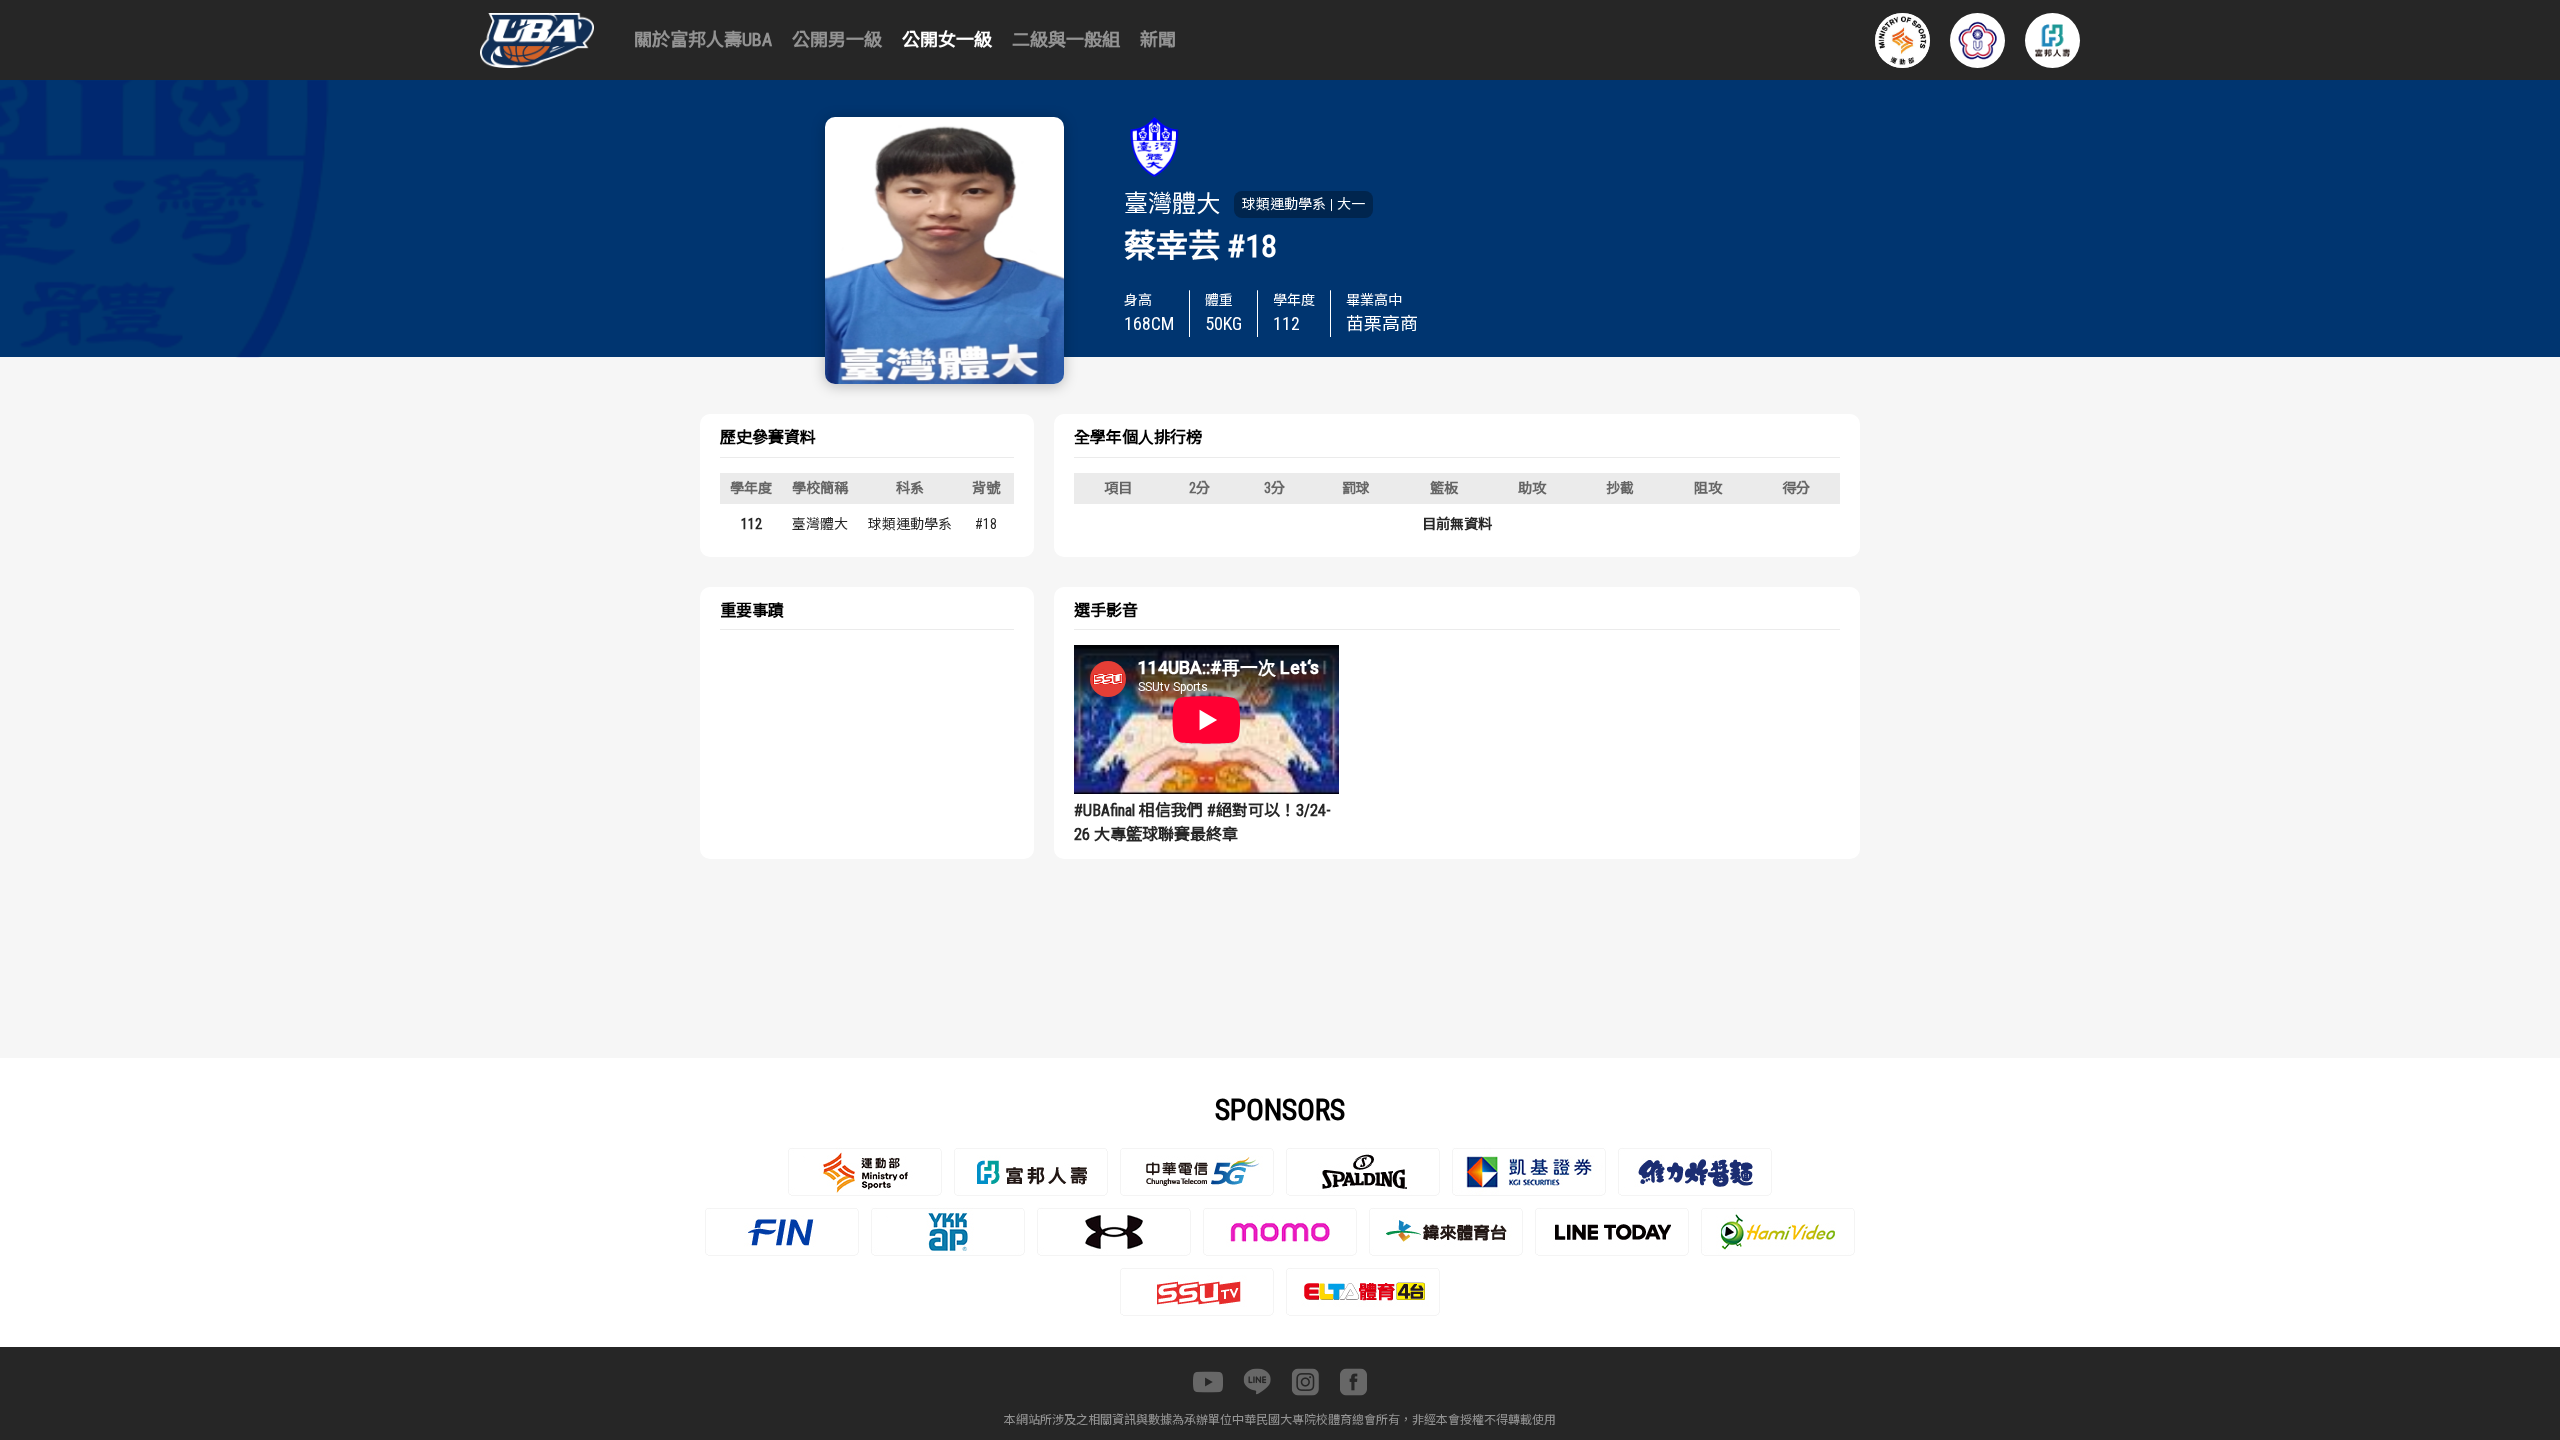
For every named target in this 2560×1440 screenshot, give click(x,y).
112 (751, 524)
